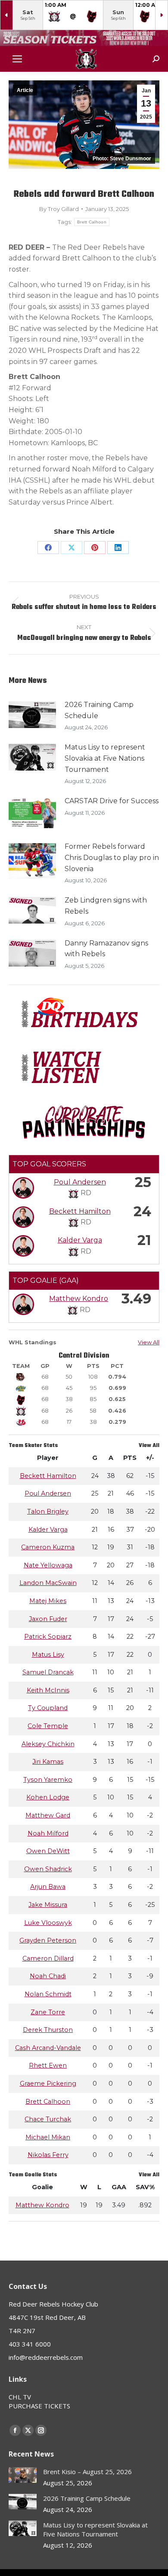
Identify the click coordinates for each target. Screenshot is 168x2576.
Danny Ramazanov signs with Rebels (106, 949)
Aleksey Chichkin (48, 1744)
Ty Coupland (48, 1708)
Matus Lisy (48, 1655)
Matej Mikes (48, 1601)
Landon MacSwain (48, 1583)
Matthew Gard (48, 1815)
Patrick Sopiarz (48, 1637)
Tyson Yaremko (48, 1780)
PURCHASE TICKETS (39, 2406)
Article (25, 90)
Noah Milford (48, 1833)
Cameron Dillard (48, 1958)
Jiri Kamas (48, 1762)
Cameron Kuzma (48, 1547)
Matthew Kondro (79, 1299)
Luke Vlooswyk (48, 1923)
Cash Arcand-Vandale (48, 2048)
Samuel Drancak (48, 1672)
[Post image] (32, 715)
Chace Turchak (48, 2119)
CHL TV (20, 2397)
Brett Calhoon (92, 222)
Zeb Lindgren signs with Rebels (106, 906)
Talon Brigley (48, 1511)
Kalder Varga (80, 1240)
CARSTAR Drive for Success (112, 801)
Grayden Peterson (48, 1940)
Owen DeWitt (48, 1851)
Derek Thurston (48, 2030)
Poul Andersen (80, 1182)
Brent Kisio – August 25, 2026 (87, 2472)
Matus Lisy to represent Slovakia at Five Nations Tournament (105, 758)
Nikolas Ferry (48, 2155)
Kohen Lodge (48, 1797)
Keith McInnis (48, 1690)
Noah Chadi (48, 1976)
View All (149, 1342)
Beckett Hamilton (80, 1211)
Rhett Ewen (48, 2065)
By (59, 209)
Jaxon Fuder (48, 1619)
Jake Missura (48, 1905)
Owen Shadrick (48, 1869)
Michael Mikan (48, 2137)
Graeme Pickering (48, 2083)
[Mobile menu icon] (17, 59)
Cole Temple (48, 1726)
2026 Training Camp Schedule (99, 710)
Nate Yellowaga (48, 1565)
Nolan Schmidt (48, 1994)
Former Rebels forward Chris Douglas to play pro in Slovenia (112, 857)
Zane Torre (48, 2012)
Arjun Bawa (48, 1887)
